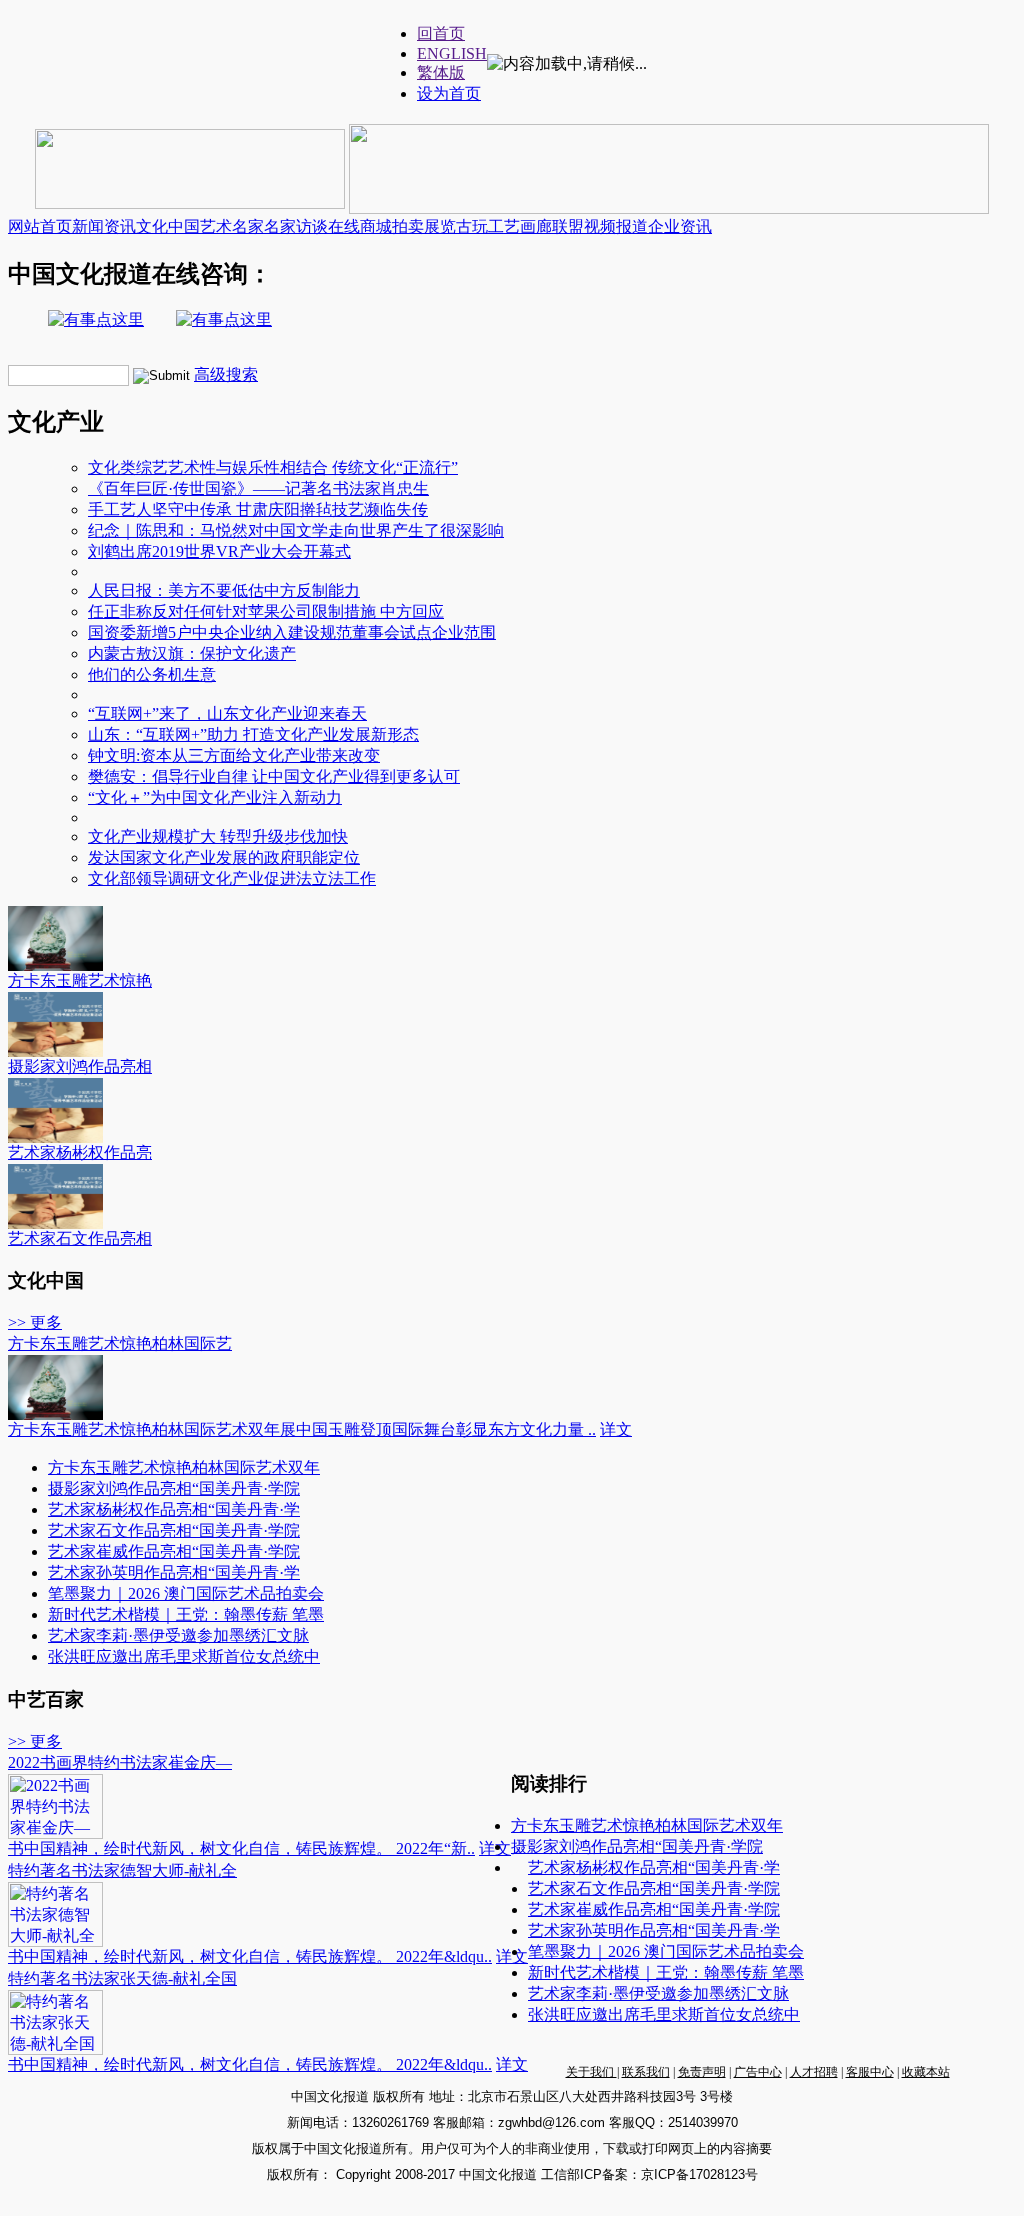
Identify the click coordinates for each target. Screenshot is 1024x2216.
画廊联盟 (552, 226)
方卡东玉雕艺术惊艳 (80, 980)
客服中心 (870, 2072)
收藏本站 (926, 2072)
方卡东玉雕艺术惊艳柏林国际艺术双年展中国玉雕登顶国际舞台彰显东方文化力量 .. (302, 1429)
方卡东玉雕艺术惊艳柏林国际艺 (120, 1343)
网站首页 (40, 226)
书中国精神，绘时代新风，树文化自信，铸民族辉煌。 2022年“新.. (241, 1848)
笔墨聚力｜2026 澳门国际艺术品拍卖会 (186, 1593)
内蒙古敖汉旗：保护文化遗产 (192, 653)
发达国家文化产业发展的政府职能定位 (224, 857)
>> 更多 (35, 1322)
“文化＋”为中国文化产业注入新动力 (215, 797)
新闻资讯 (104, 226)
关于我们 (591, 2072)
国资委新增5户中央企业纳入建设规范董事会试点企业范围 (292, 632)
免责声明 (702, 2072)
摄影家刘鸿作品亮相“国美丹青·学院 (174, 1488)
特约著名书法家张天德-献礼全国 (122, 1978)
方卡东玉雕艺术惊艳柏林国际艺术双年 (184, 1467)
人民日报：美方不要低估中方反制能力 (224, 590)
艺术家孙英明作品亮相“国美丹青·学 (174, 1572)
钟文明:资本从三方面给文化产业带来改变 (234, 755)
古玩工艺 (488, 226)
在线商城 (360, 226)
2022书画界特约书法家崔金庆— (120, 1762)
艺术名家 (232, 226)
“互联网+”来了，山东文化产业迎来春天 (227, 713)
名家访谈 (296, 226)
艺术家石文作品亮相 (80, 1238)
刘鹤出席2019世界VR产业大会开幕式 (219, 551)
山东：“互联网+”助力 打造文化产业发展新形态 (253, 734)
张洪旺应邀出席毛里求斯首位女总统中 (184, 1656)
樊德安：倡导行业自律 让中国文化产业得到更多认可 (274, 776)
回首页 (441, 33)
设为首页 (449, 93)
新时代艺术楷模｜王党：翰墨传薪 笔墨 (186, 1614)
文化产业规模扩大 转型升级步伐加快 (218, 836)
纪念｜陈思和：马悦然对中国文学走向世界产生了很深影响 (296, 530)
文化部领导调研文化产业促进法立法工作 (232, 878)
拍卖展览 (424, 226)
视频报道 (616, 226)
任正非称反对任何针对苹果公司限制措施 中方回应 (266, 611)
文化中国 (168, 226)
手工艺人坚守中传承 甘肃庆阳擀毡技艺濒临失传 (258, 509)
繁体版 (441, 72)
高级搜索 (226, 374)
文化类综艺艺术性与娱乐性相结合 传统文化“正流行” (273, 467)
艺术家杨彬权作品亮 (80, 1152)
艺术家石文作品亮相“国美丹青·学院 (174, 1530)
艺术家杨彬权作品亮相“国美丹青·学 (174, 1509)
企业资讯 (680, 226)
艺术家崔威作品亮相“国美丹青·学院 (174, 1551)
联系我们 (646, 2072)
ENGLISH (452, 53)
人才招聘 (814, 2072)
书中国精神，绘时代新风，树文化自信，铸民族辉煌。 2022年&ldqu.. (250, 1956)
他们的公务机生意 (152, 674)
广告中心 (758, 2072)
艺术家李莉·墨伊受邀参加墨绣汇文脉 (178, 1635)
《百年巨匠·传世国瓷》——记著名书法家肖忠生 (258, 488)
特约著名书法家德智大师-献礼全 (122, 1870)
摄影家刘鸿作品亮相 (80, 1066)
